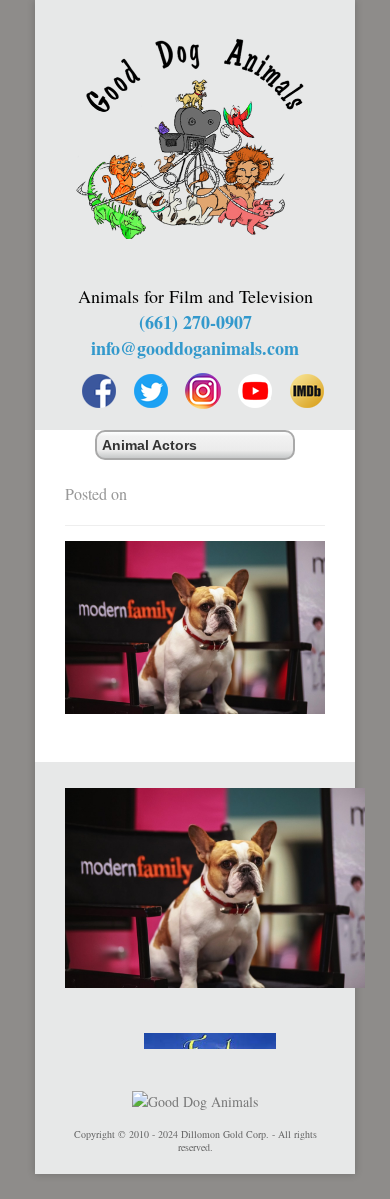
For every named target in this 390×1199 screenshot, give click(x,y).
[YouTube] (255, 391)
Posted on (96, 493)
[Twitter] (151, 391)
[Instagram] (203, 391)
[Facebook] (99, 391)
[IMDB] (307, 391)
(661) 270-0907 (195, 322)
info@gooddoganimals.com (195, 348)
